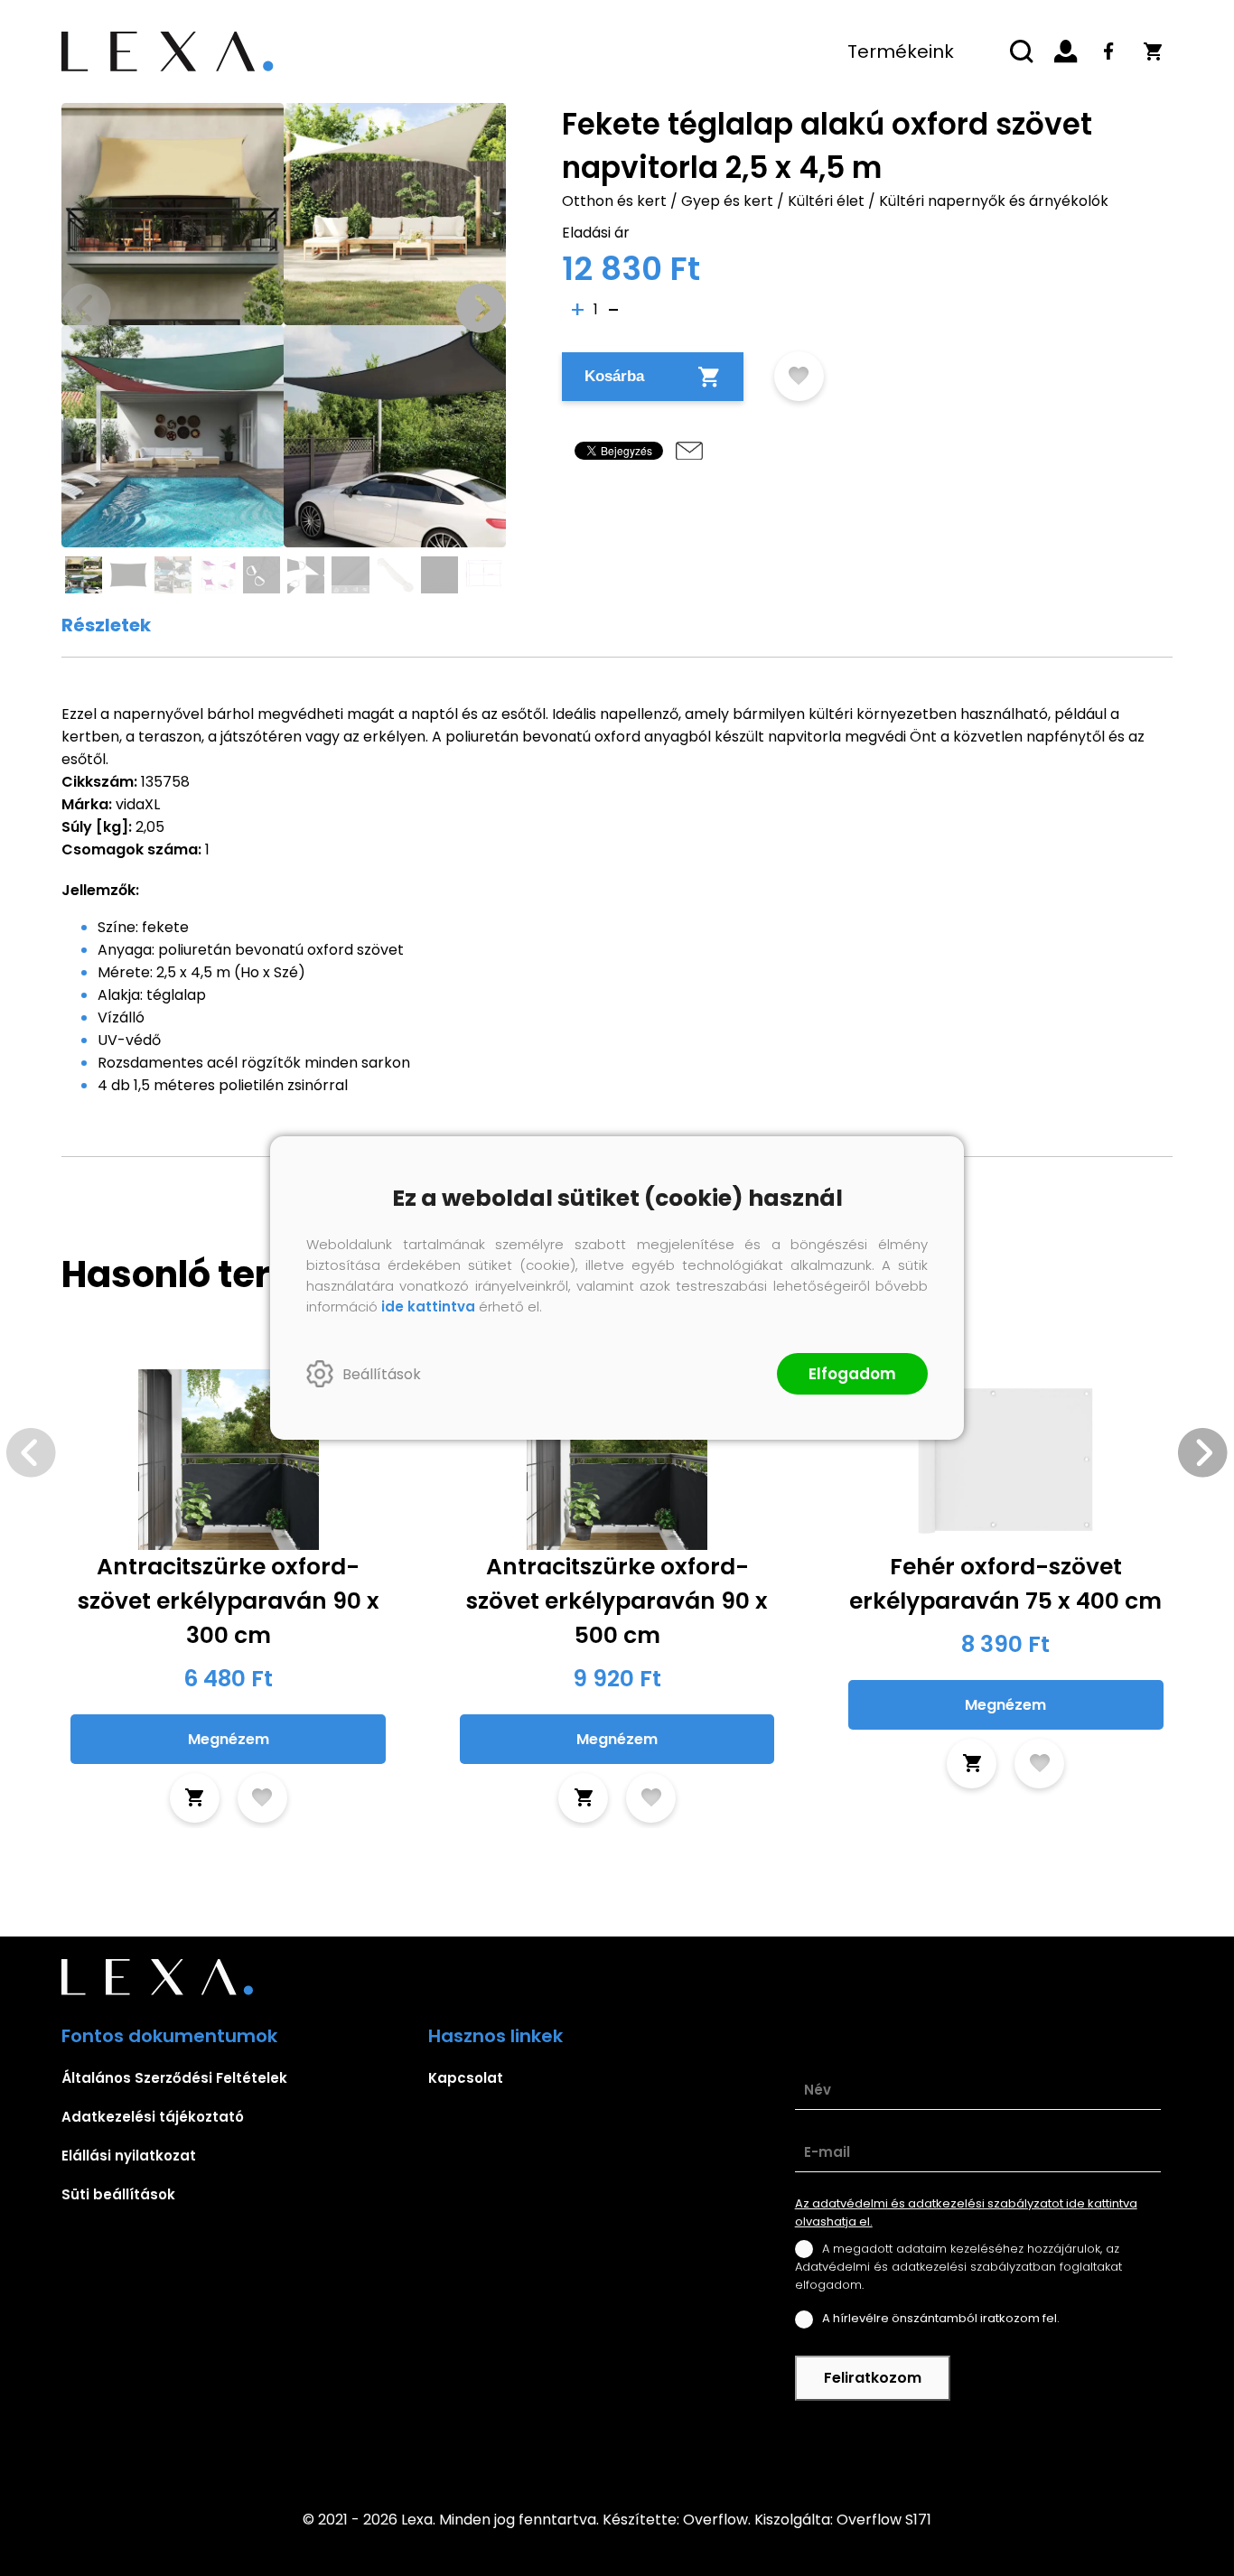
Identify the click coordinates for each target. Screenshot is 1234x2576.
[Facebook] (1109, 51)
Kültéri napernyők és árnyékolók (994, 201)
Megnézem (229, 1739)
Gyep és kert (727, 201)
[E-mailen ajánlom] (689, 451)
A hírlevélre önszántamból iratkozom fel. (941, 2318)
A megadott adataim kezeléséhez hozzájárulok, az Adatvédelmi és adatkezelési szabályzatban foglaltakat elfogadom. (958, 2267)
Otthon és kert (614, 201)
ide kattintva (428, 1307)
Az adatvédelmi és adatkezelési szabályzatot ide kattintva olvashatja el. (966, 2212)
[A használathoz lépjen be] (799, 376)
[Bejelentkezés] (1066, 51)
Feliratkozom (873, 2378)
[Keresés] (1023, 51)
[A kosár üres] (1153, 51)
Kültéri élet (826, 201)
